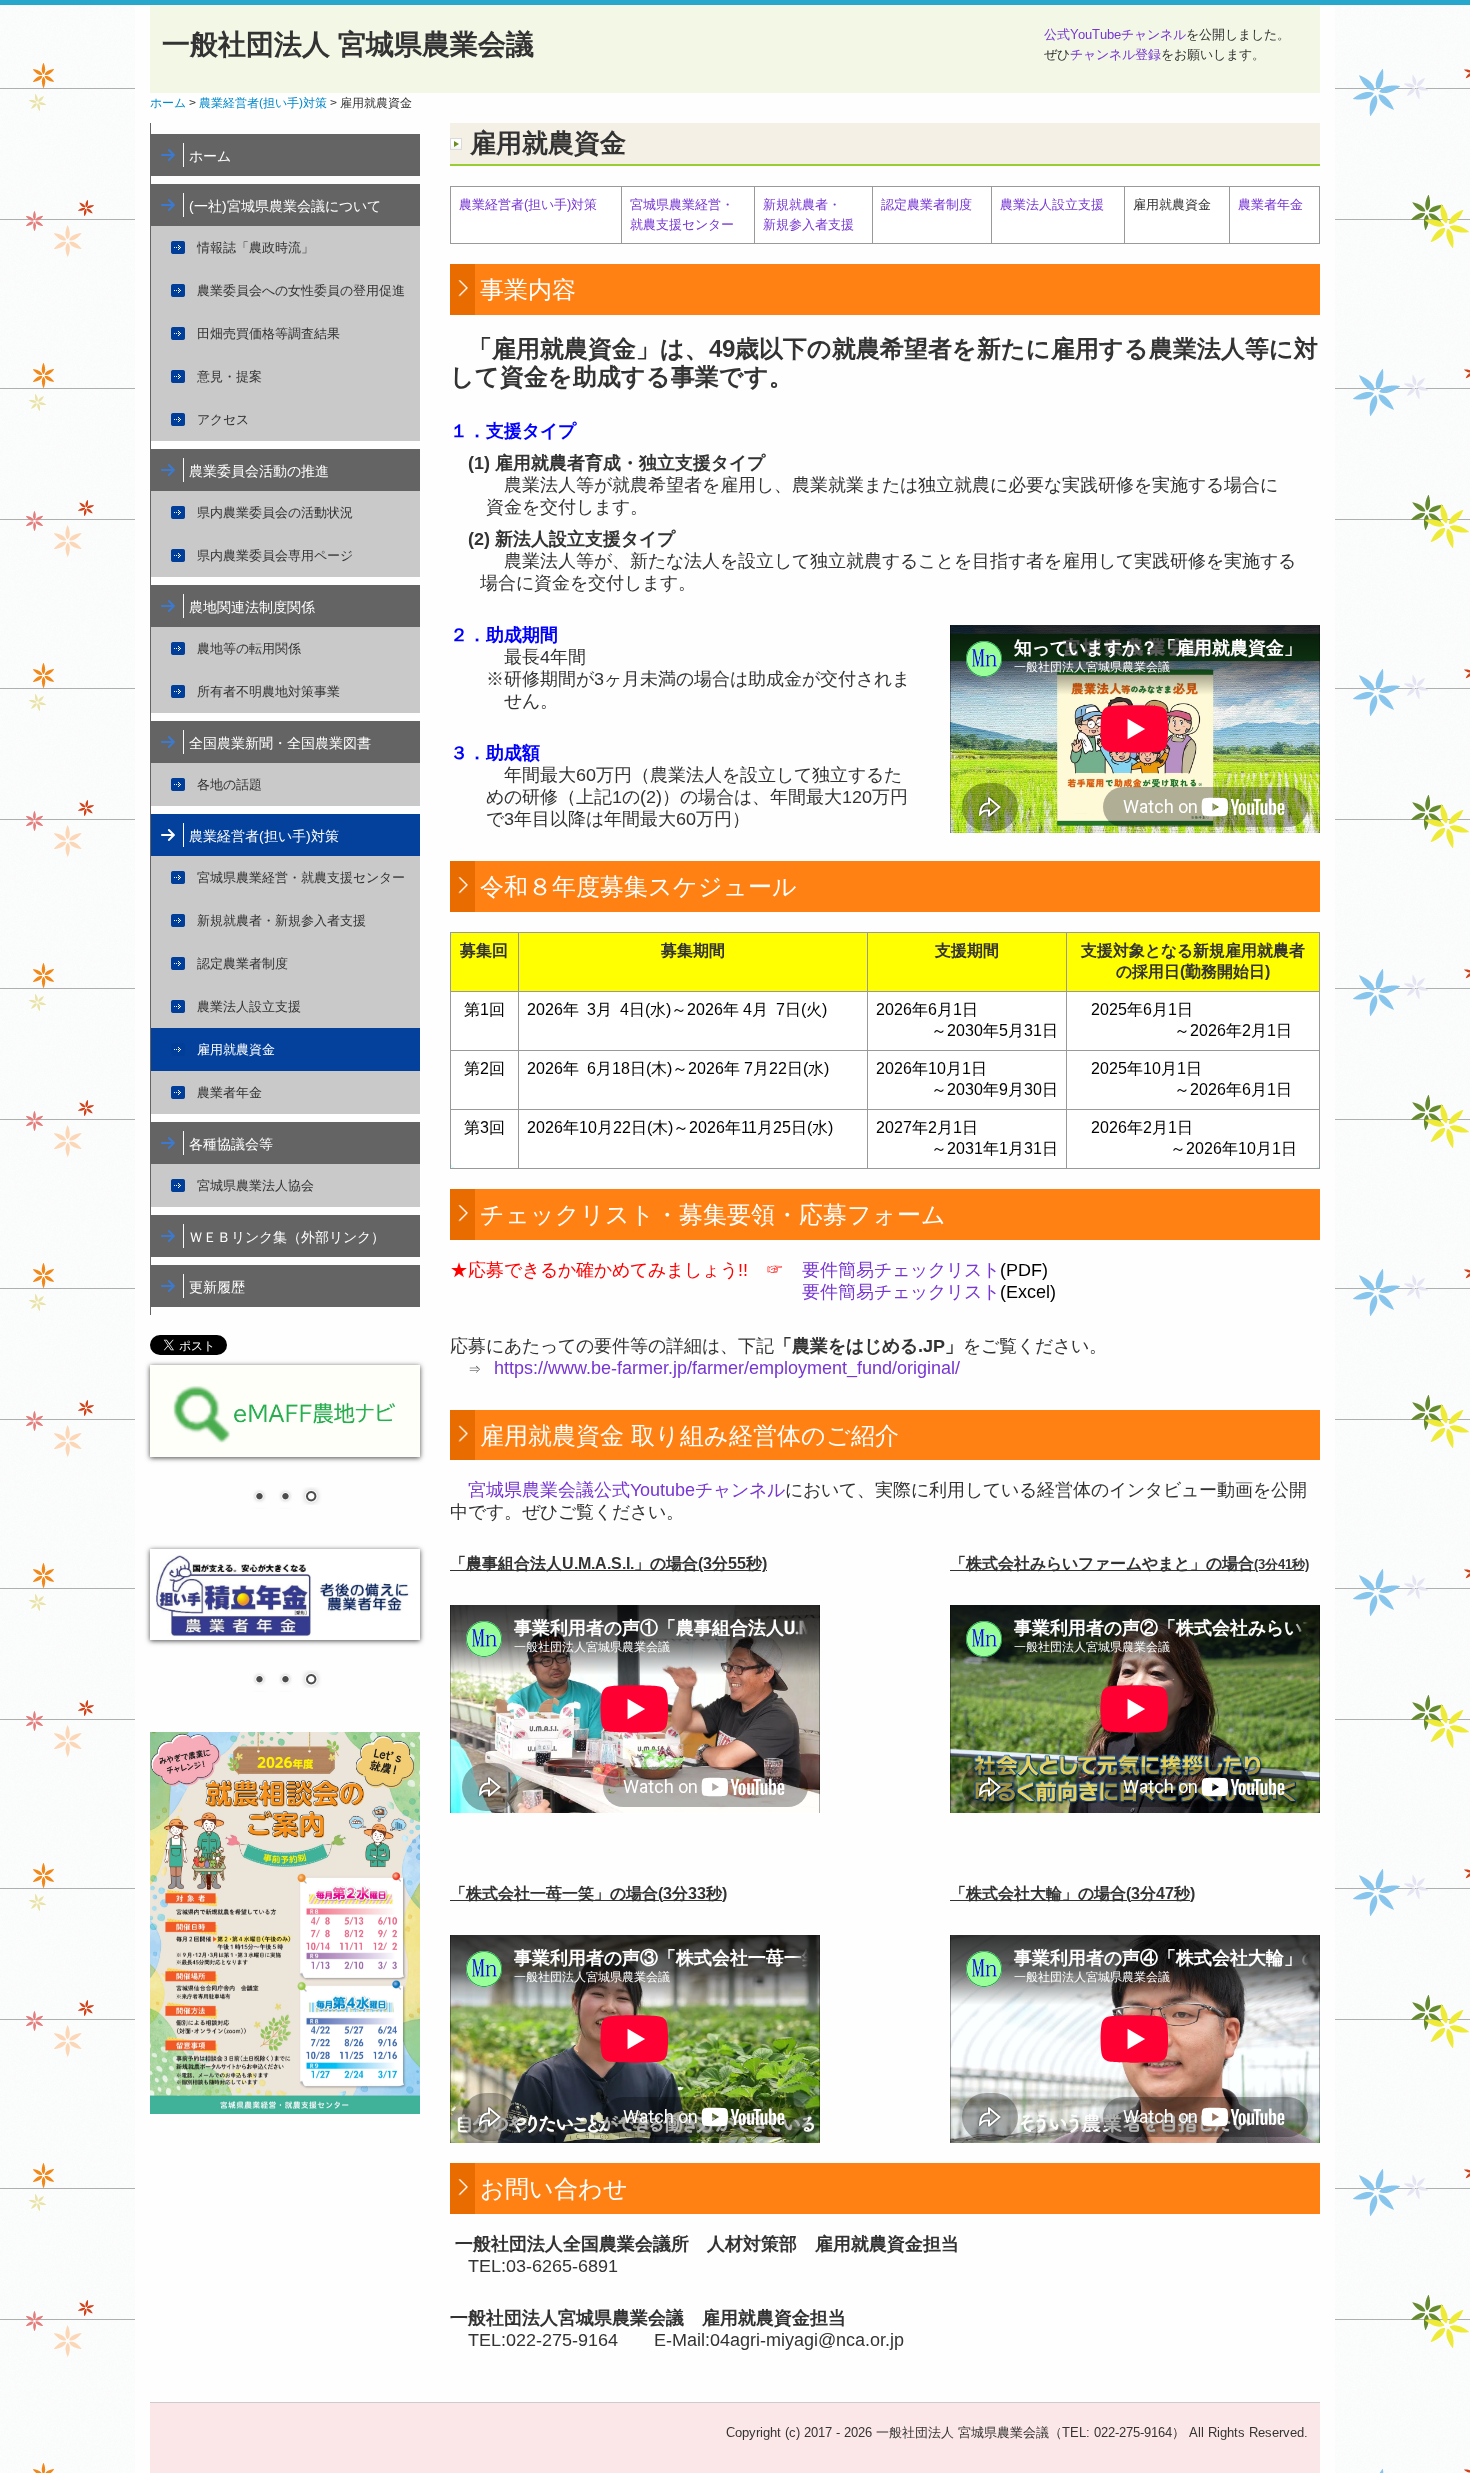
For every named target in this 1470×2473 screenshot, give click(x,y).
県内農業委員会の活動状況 (275, 512)
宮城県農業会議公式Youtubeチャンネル (626, 1490)
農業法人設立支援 (249, 1006)
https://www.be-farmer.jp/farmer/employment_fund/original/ (727, 1368)
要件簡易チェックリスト (901, 1270)
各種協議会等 (231, 1144)
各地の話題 (229, 784)
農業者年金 (229, 1092)
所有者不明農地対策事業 (268, 691)
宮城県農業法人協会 (255, 1185)
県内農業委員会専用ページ (275, 555)
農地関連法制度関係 (252, 607)
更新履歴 (217, 1287)
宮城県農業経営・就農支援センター (301, 877)
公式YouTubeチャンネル (1115, 34)
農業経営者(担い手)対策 (264, 836)
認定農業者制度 (242, 963)
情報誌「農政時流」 (255, 247)
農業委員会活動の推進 (259, 471)
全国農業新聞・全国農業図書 (280, 743)
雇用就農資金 (236, 1049)
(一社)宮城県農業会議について (285, 206)
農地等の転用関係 (249, 648)
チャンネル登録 (1115, 54)
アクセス (223, 419)
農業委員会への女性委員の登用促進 (301, 290)
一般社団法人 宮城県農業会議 (348, 44)
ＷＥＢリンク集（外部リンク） (287, 1237)
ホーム (210, 156)
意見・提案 (229, 376)
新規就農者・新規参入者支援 (281, 920)
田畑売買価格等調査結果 (268, 333)
